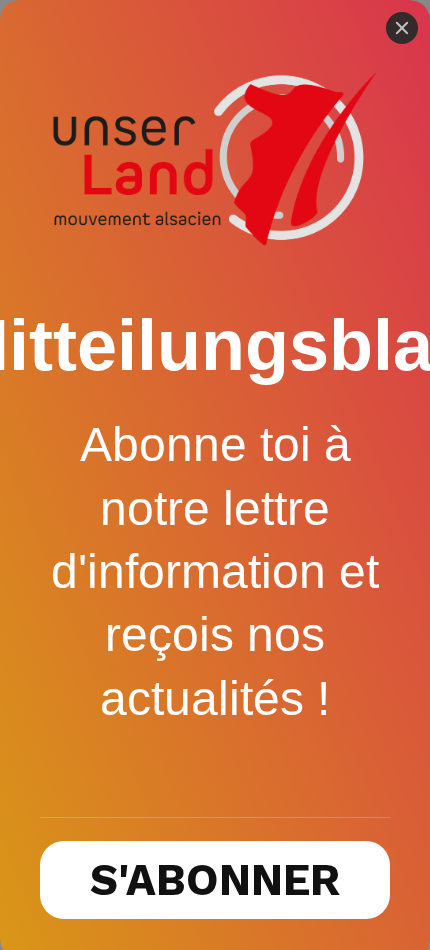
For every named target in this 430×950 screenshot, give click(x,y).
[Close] (402, 28)
